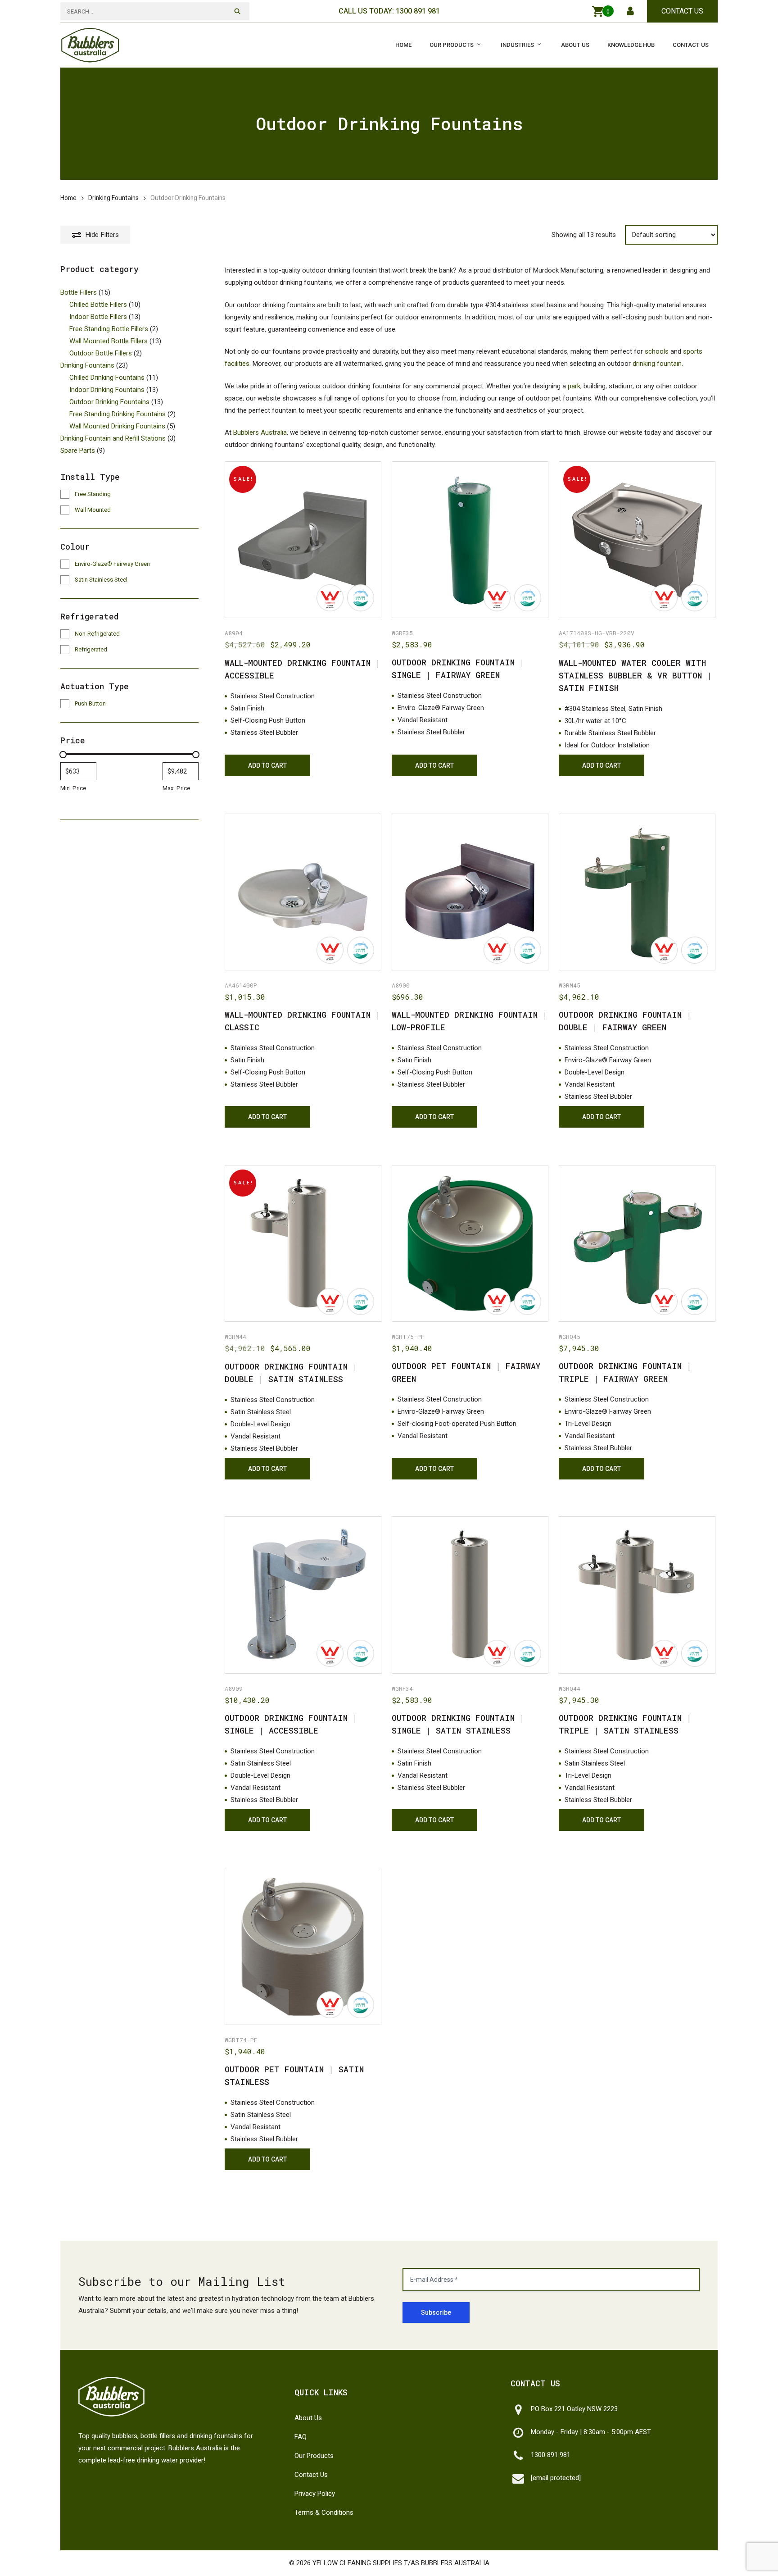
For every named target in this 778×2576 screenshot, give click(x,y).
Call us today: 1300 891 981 (389, 11)
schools (657, 351)
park (574, 386)
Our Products (314, 2456)
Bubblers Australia (260, 432)
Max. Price (176, 788)
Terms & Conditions (324, 2512)
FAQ (301, 2437)
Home (68, 198)
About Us (308, 2418)
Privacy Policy (315, 2494)
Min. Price (73, 788)
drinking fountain (657, 364)
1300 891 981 (551, 2455)
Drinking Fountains (113, 198)
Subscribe (436, 2312)
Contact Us (682, 11)
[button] (267, 765)
